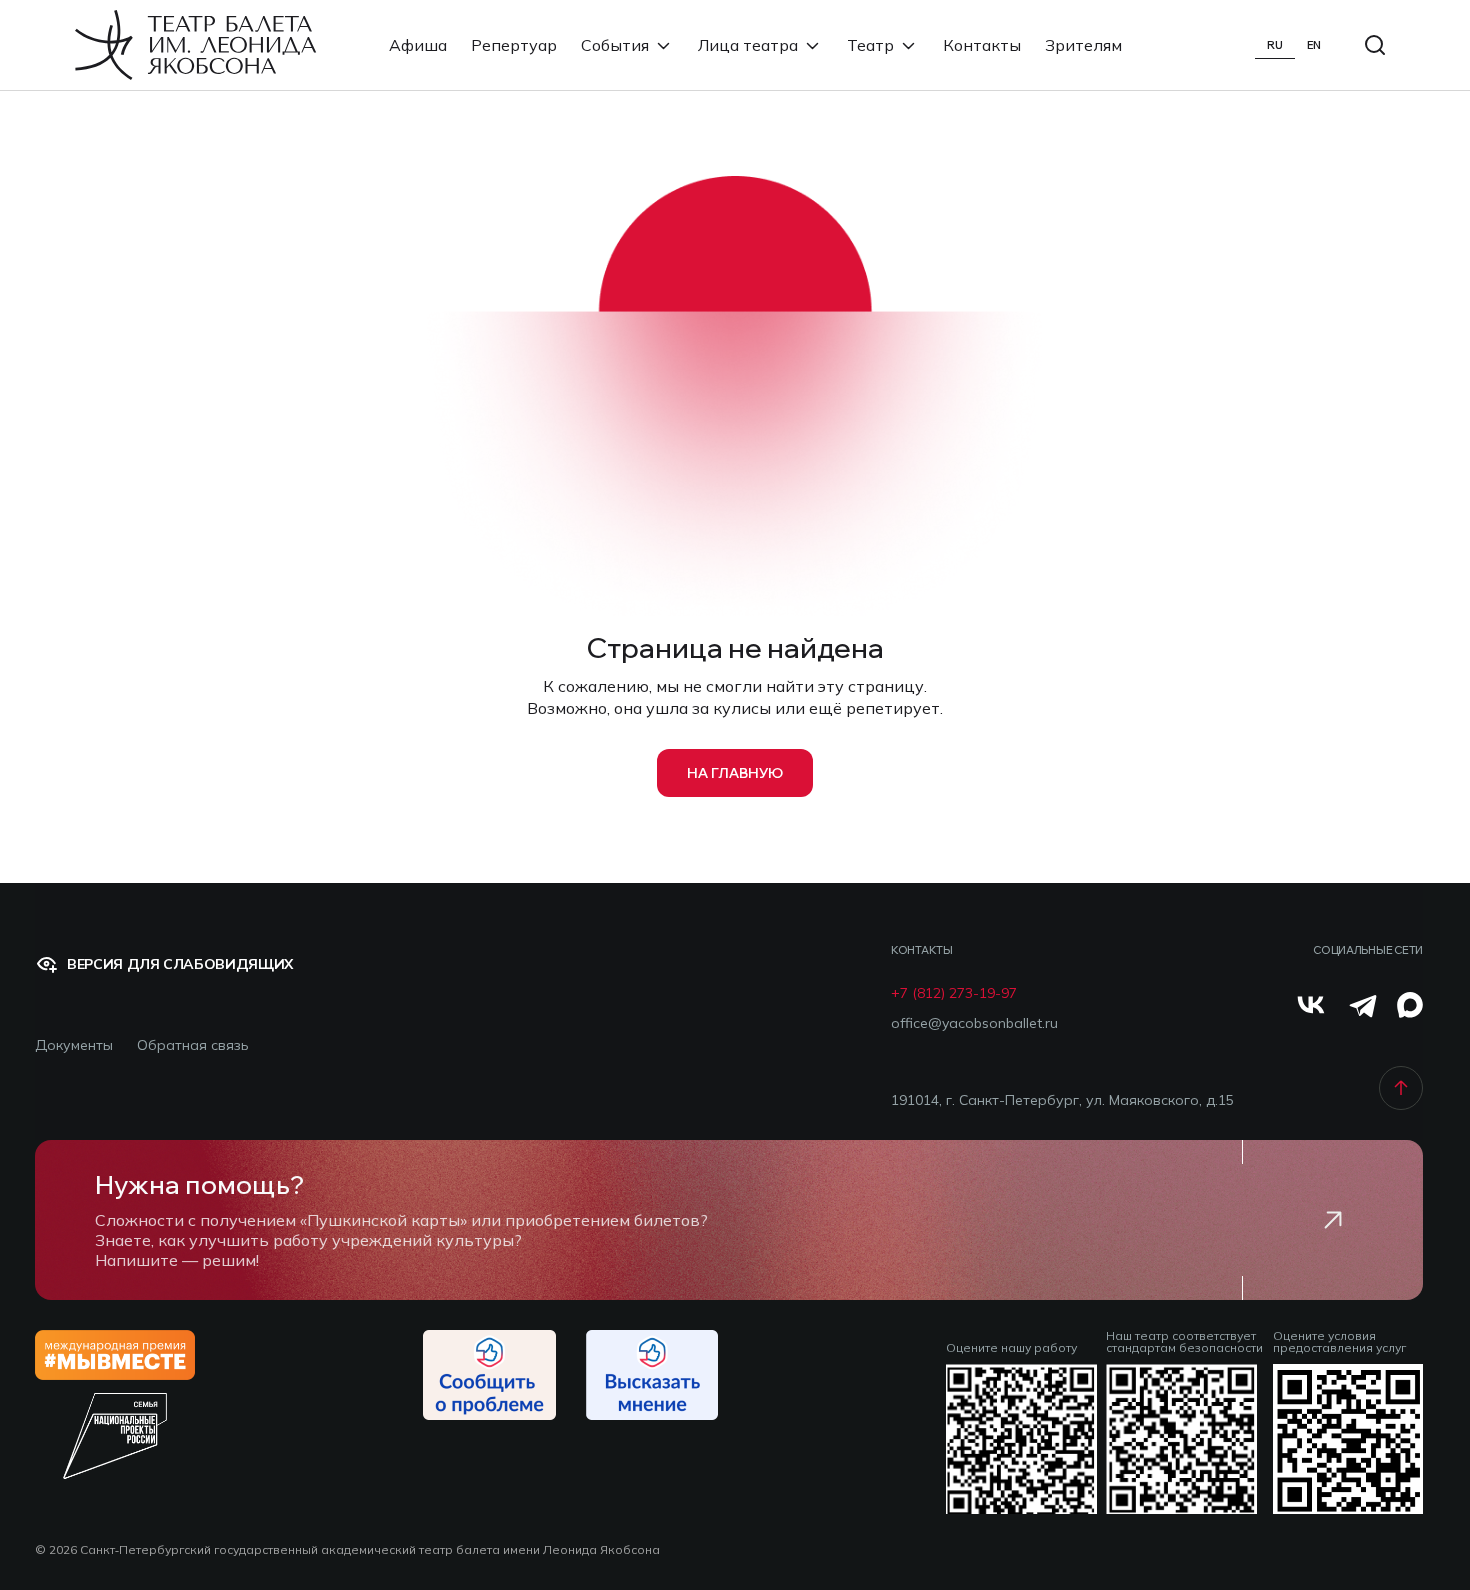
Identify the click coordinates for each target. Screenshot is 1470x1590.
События (615, 45)
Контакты (982, 45)
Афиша (418, 45)
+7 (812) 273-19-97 (954, 993)
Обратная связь (193, 1045)
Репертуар (514, 45)
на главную (735, 773)
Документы (74, 1045)
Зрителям (1083, 45)
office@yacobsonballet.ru (974, 1023)
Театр (870, 45)
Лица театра (748, 45)
